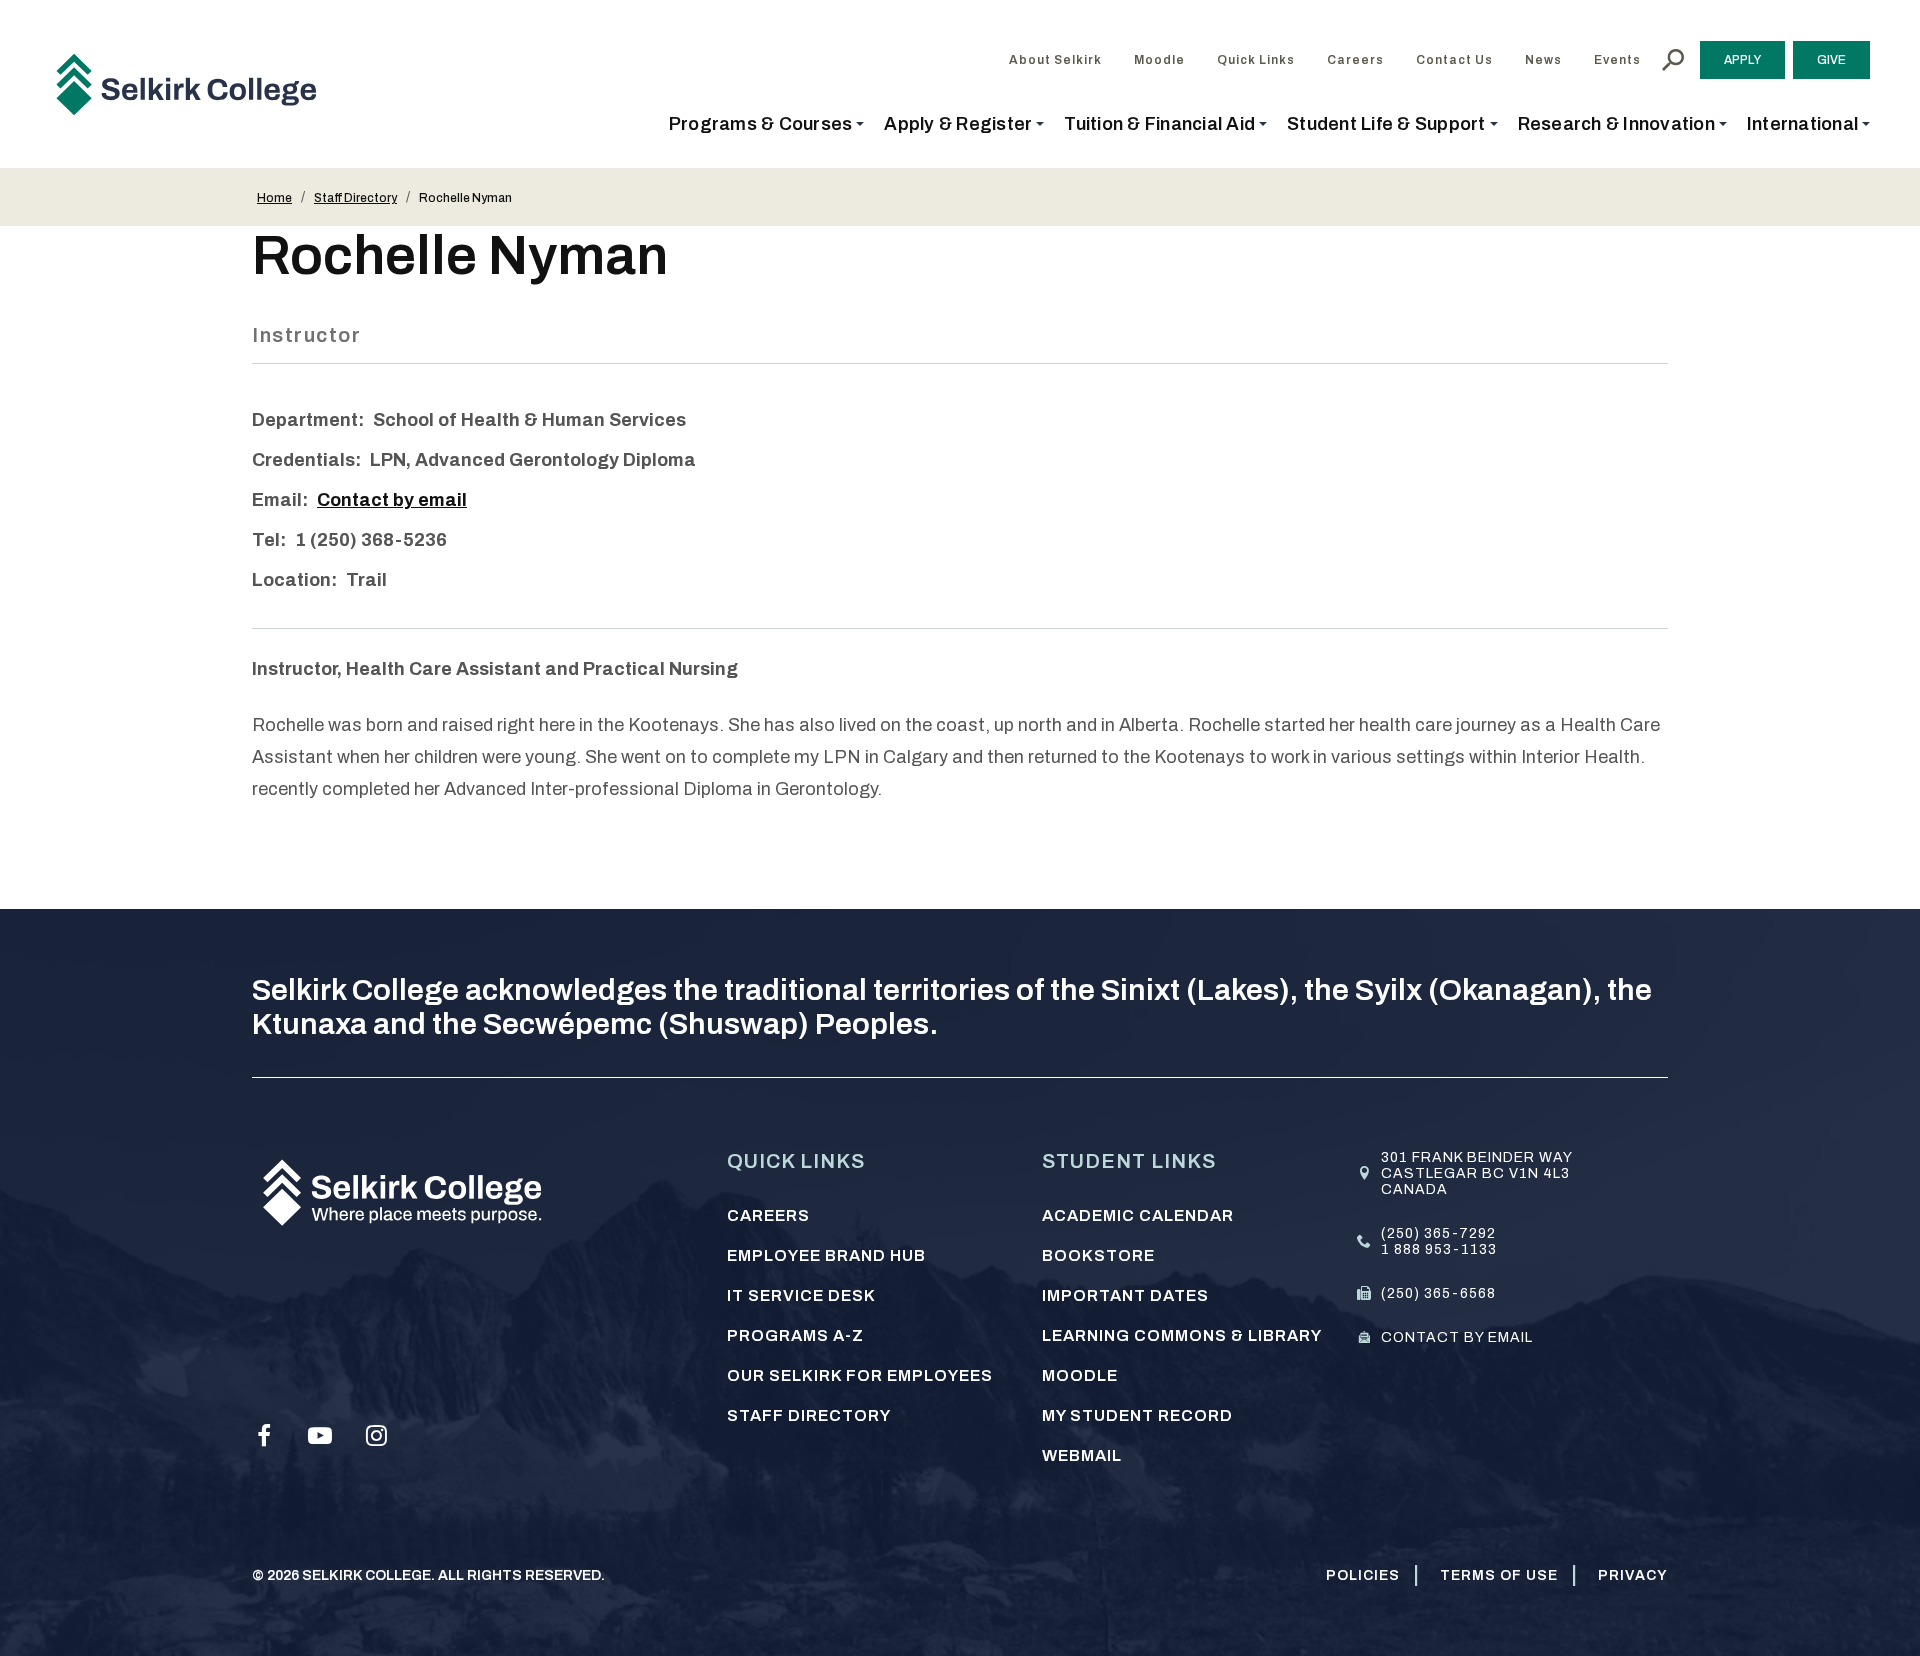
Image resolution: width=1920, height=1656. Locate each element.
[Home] (194, 84)
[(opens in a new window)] (264, 1436)
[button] (767, 124)
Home (274, 198)
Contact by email (392, 500)
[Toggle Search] (1673, 60)
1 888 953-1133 (1439, 1249)
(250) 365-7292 (1438, 1233)
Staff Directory (355, 198)
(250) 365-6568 (1438, 1293)
